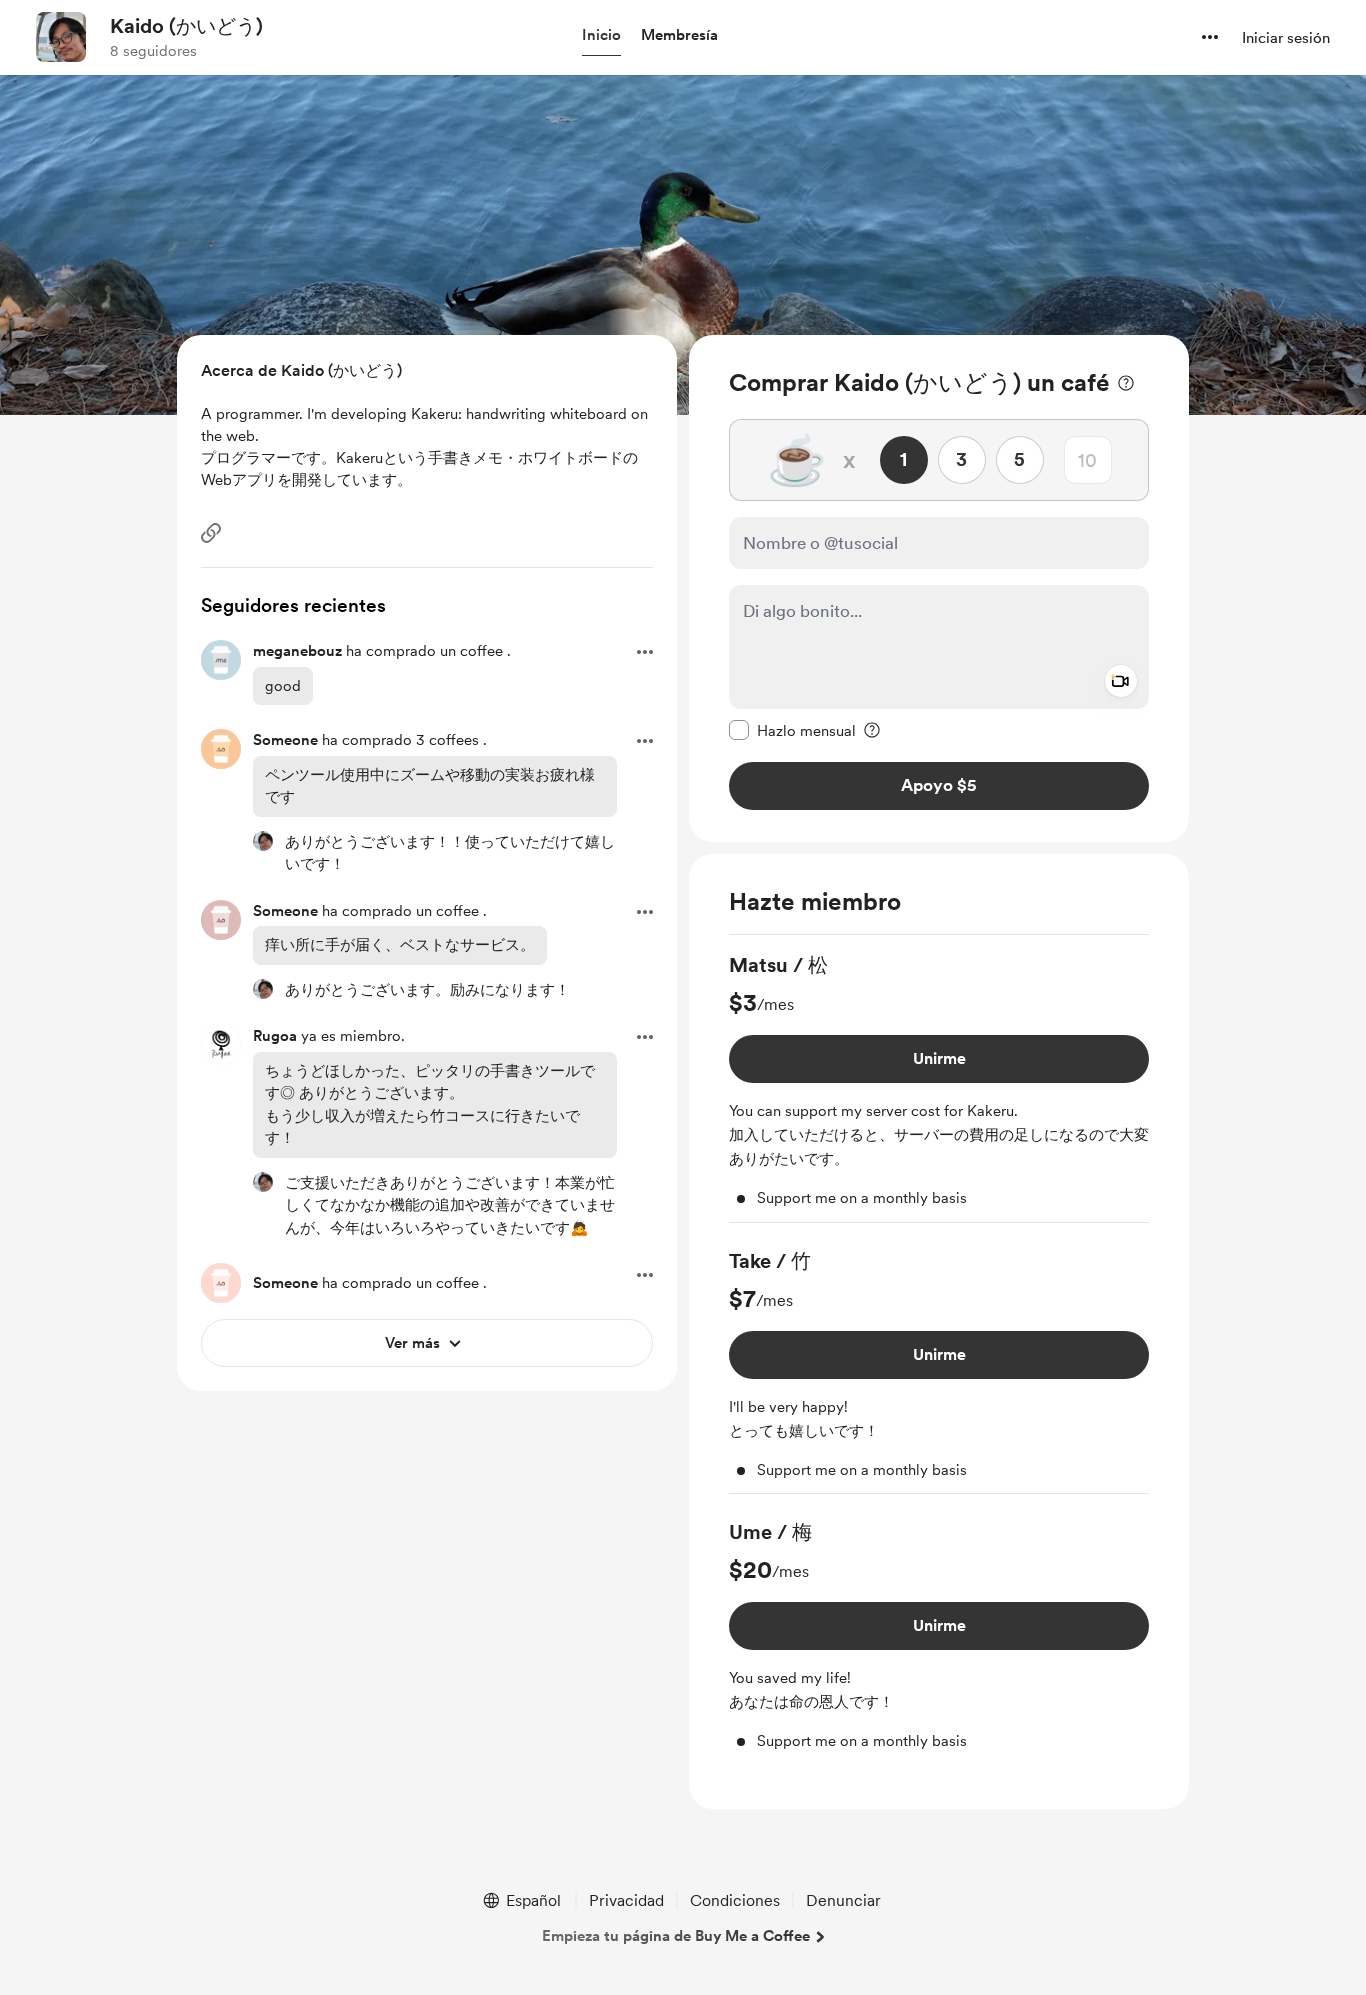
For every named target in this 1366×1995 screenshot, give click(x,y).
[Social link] (211, 533)
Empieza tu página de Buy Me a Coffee (676, 1936)
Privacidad (626, 1900)
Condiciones (735, 1900)
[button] (601, 36)
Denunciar (843, 1900)
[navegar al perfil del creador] (61, 37)
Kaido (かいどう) (186, 26)
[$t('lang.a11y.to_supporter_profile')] (263, 841)
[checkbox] (792, 730)
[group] (939, 1087)
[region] (939, 588)
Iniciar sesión (1286, 38)
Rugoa (275, 1036)
